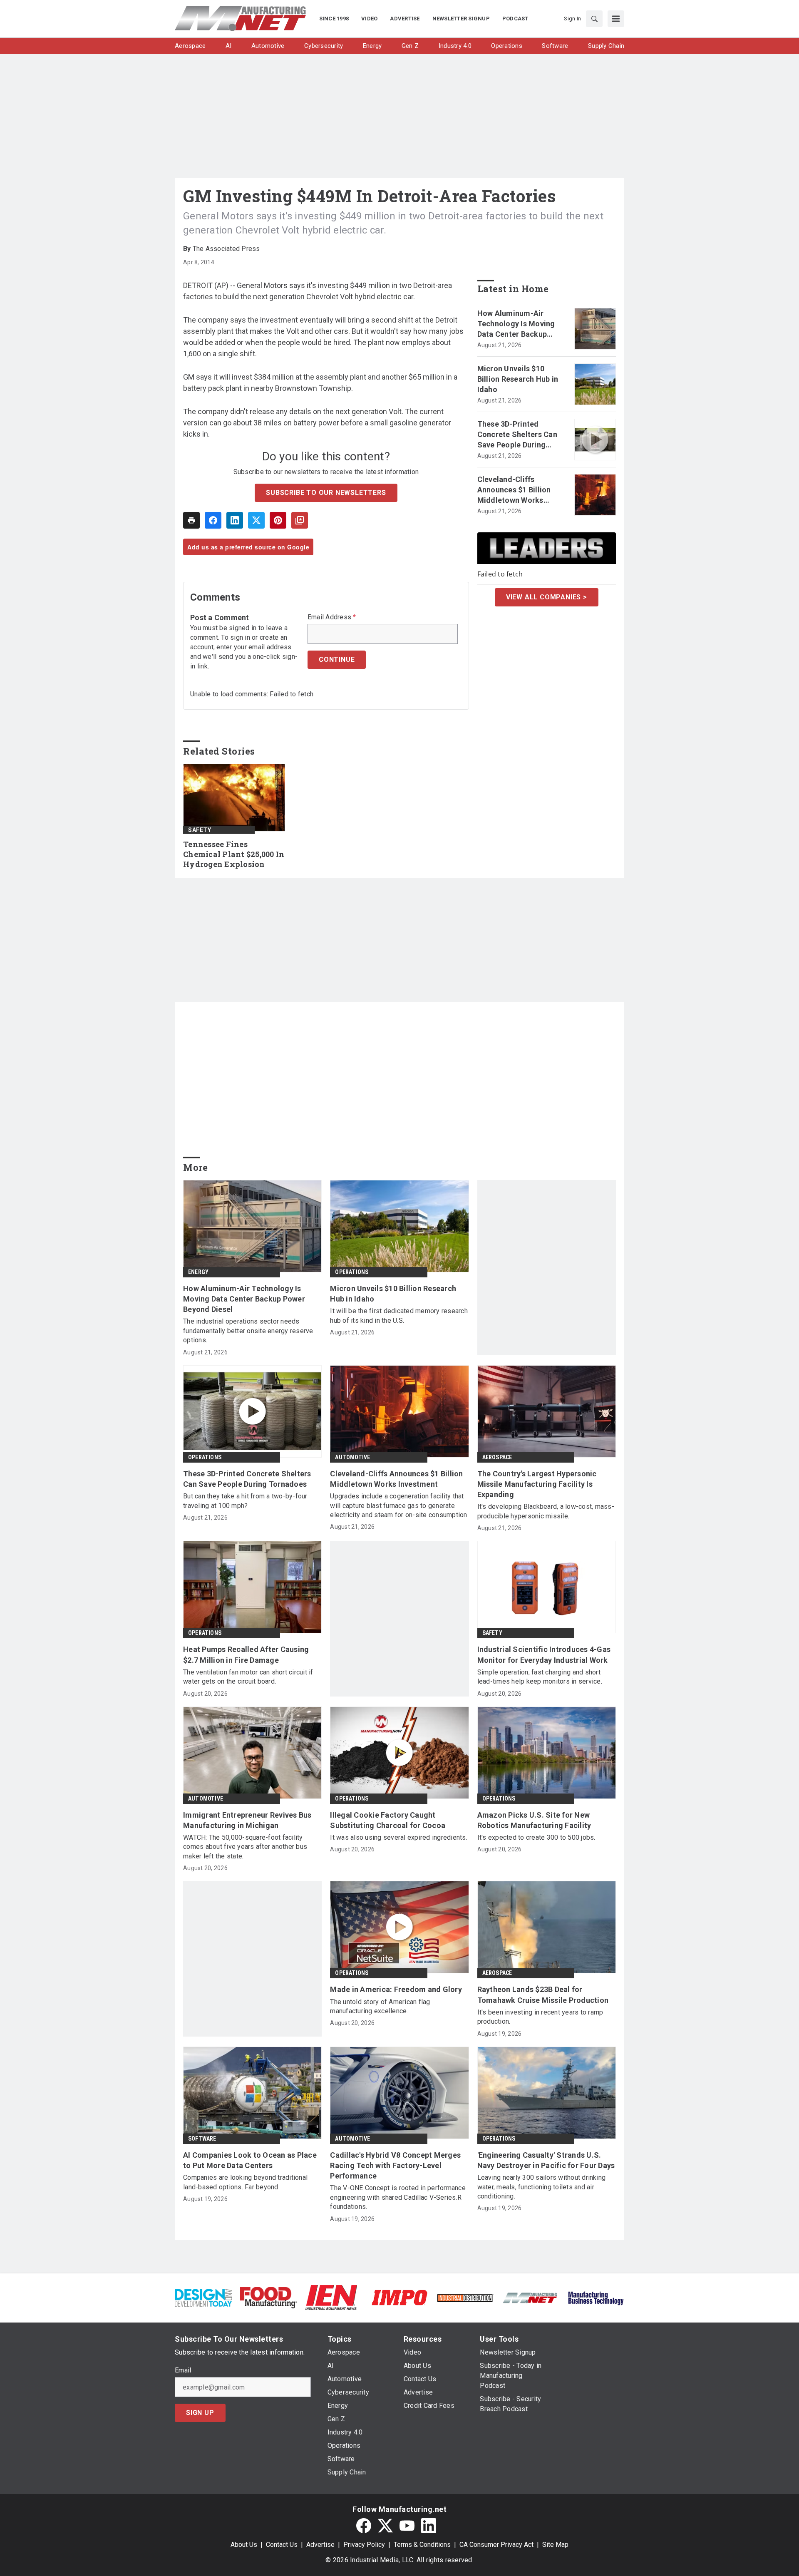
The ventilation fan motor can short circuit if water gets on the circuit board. (248, 1677)
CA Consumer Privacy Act (496, 2545)
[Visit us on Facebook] (364, 2526)
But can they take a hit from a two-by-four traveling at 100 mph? (245, 1501)
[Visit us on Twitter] (385, 2526)
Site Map (555, 2545)
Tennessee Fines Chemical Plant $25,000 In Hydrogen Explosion (234, 854)
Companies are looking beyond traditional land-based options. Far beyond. (245, 2182)
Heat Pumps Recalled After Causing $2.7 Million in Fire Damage (246, 1654)
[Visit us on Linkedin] (429, 2526)
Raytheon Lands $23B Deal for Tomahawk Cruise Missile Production (543, 1995)
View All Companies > (547, 597)
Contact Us (282, 2545)
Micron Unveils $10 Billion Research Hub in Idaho (518, 379)
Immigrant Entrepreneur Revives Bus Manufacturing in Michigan (247, 1820)
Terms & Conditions (422, 2545)
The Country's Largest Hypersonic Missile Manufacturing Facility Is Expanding (537, 1484)
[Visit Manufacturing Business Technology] (596, 2297)
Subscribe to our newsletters (326, 493)
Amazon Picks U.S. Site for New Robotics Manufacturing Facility (534, 1820)
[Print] (191, 520)
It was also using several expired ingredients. (399, 1837)
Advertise (320, 2545)
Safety (200, 830)
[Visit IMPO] (399, 2297)
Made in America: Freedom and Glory (396, 1989)
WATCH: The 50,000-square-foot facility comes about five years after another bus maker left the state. (245, 1847)
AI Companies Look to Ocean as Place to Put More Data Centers (250, 2160)
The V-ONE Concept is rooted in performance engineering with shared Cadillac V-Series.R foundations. (398, 2197)
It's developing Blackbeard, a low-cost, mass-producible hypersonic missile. (546, 1511)
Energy (198, 1272)
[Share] (213, 520)
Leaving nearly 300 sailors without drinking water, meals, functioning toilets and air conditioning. (542, 2187)
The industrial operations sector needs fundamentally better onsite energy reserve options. (248, 1331)
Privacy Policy (364, 2545)
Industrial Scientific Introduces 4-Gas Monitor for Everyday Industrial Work (544, 1654)
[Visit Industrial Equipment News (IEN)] (331, 2297)
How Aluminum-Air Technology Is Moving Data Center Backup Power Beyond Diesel (516, 324)
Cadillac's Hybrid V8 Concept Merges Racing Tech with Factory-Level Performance (395, 2165)
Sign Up (200, 2413)
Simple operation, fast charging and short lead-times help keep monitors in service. (540, 1677)
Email (183, 2370)
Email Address (332, 617)
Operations (352, 1272)
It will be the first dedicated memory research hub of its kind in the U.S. (399, 1315)
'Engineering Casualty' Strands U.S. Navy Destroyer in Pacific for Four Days (546, 2160)
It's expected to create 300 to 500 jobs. (536, 1837)
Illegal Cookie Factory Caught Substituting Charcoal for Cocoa (388, 1820)
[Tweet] (256, 520)
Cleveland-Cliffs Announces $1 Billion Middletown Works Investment (514, 490)
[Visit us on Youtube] (407, 2526)
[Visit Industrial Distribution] (465, 2297)
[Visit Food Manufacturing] (269, 2297)
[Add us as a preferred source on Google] (300, 520)
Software (202, 2139)
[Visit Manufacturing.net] (530, 2297)
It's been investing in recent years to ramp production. (540, 2017)
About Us (244, 2545)
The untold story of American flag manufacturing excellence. (380, 2006)
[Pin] (278, 520)
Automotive (352, 1457)
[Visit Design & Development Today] (203, 2297)
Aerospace (497, 1457)
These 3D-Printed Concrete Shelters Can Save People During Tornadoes (517, 435)
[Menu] (616, 19)
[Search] (594, 19)
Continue (337, 660)
